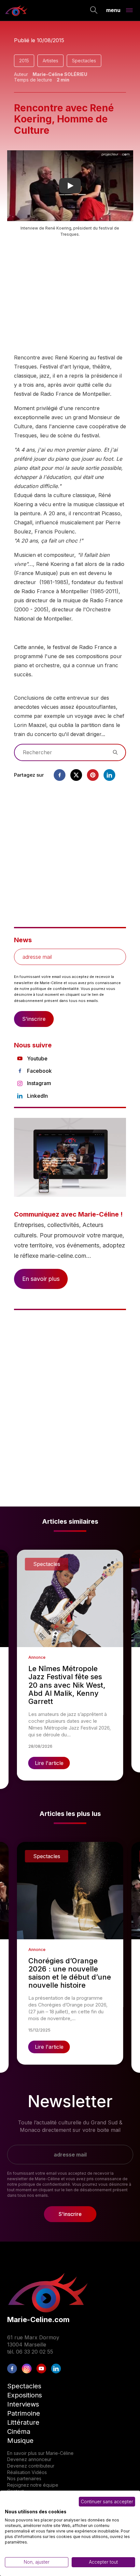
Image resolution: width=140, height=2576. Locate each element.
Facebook (39, 1071)
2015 (24, 61)
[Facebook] (60, 775)
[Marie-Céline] (16, 10)
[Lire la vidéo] (70, 186)
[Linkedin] (109, 775)
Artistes (50, 61)
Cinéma (19, 2432)
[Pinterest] (93, 775)
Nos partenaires (24, 2478)
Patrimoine (24, 2413)
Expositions (25, 2395)
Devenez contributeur (31, 2466)
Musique (20, 2441)
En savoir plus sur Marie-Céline (40, 2453)
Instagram (39, 1083)
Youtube (37, 1058)
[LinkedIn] (56, 2369)
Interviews (23, 2404)
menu (113, 10)
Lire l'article (49, 1763)
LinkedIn (37, 1096)
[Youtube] (41, 2369)
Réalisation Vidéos (27, 2472)
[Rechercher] (94, 11)
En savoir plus (41, 1279)
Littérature (23, 2422)
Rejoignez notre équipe (33, 2485)
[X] (76, 775)
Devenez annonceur (29, 2459)
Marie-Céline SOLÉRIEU (60, 74)
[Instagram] (27, 2369)
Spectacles (84, 61)
